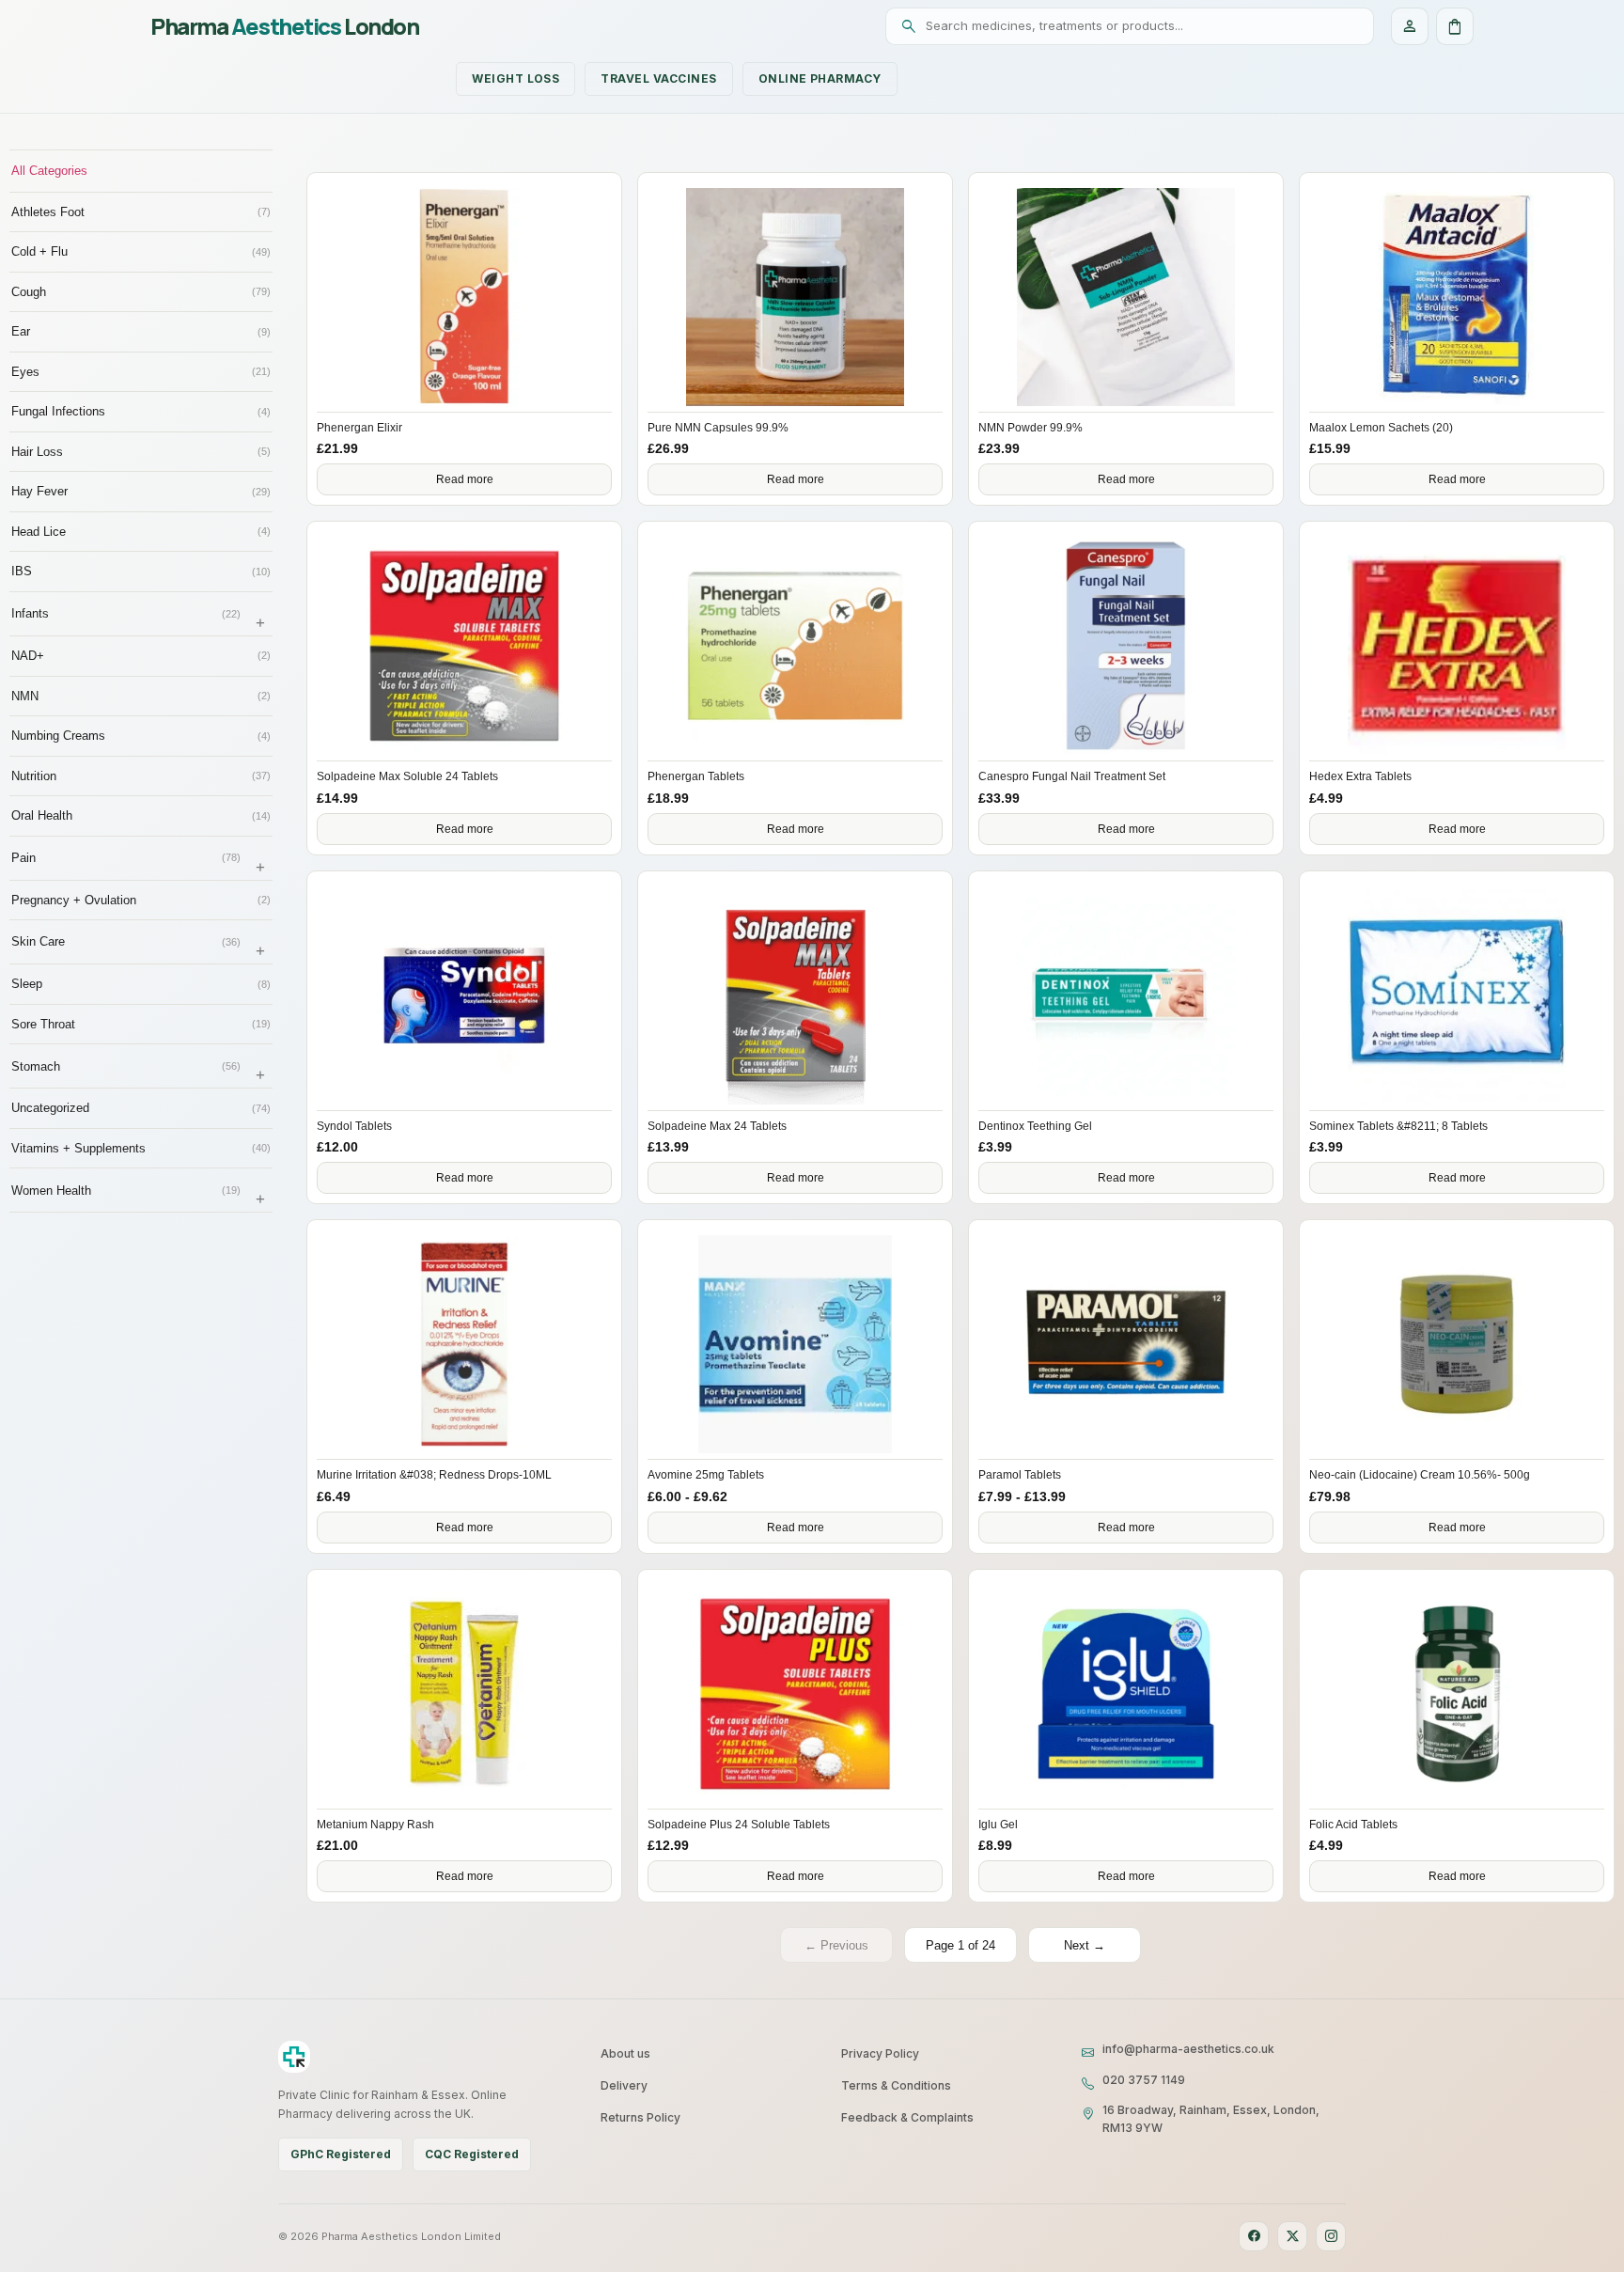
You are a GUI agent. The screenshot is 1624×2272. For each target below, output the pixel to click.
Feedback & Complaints (907, 2117)
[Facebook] (1254, 2236)
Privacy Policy (880, 2053)
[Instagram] (1331, 2236)
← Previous (836, 1945)
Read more (465, 479)
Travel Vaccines (658, 78)
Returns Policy (640, 2117)
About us (625, 2053)
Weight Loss (515, 78)
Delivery (624, 2085)
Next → (1085, 1945)
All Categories (49, 171)
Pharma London (284, 26)
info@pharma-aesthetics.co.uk (1188, 2049)
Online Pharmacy (820, 78)
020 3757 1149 (1144, 2080)
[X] (1292, 2236)
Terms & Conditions (896, 2085)
